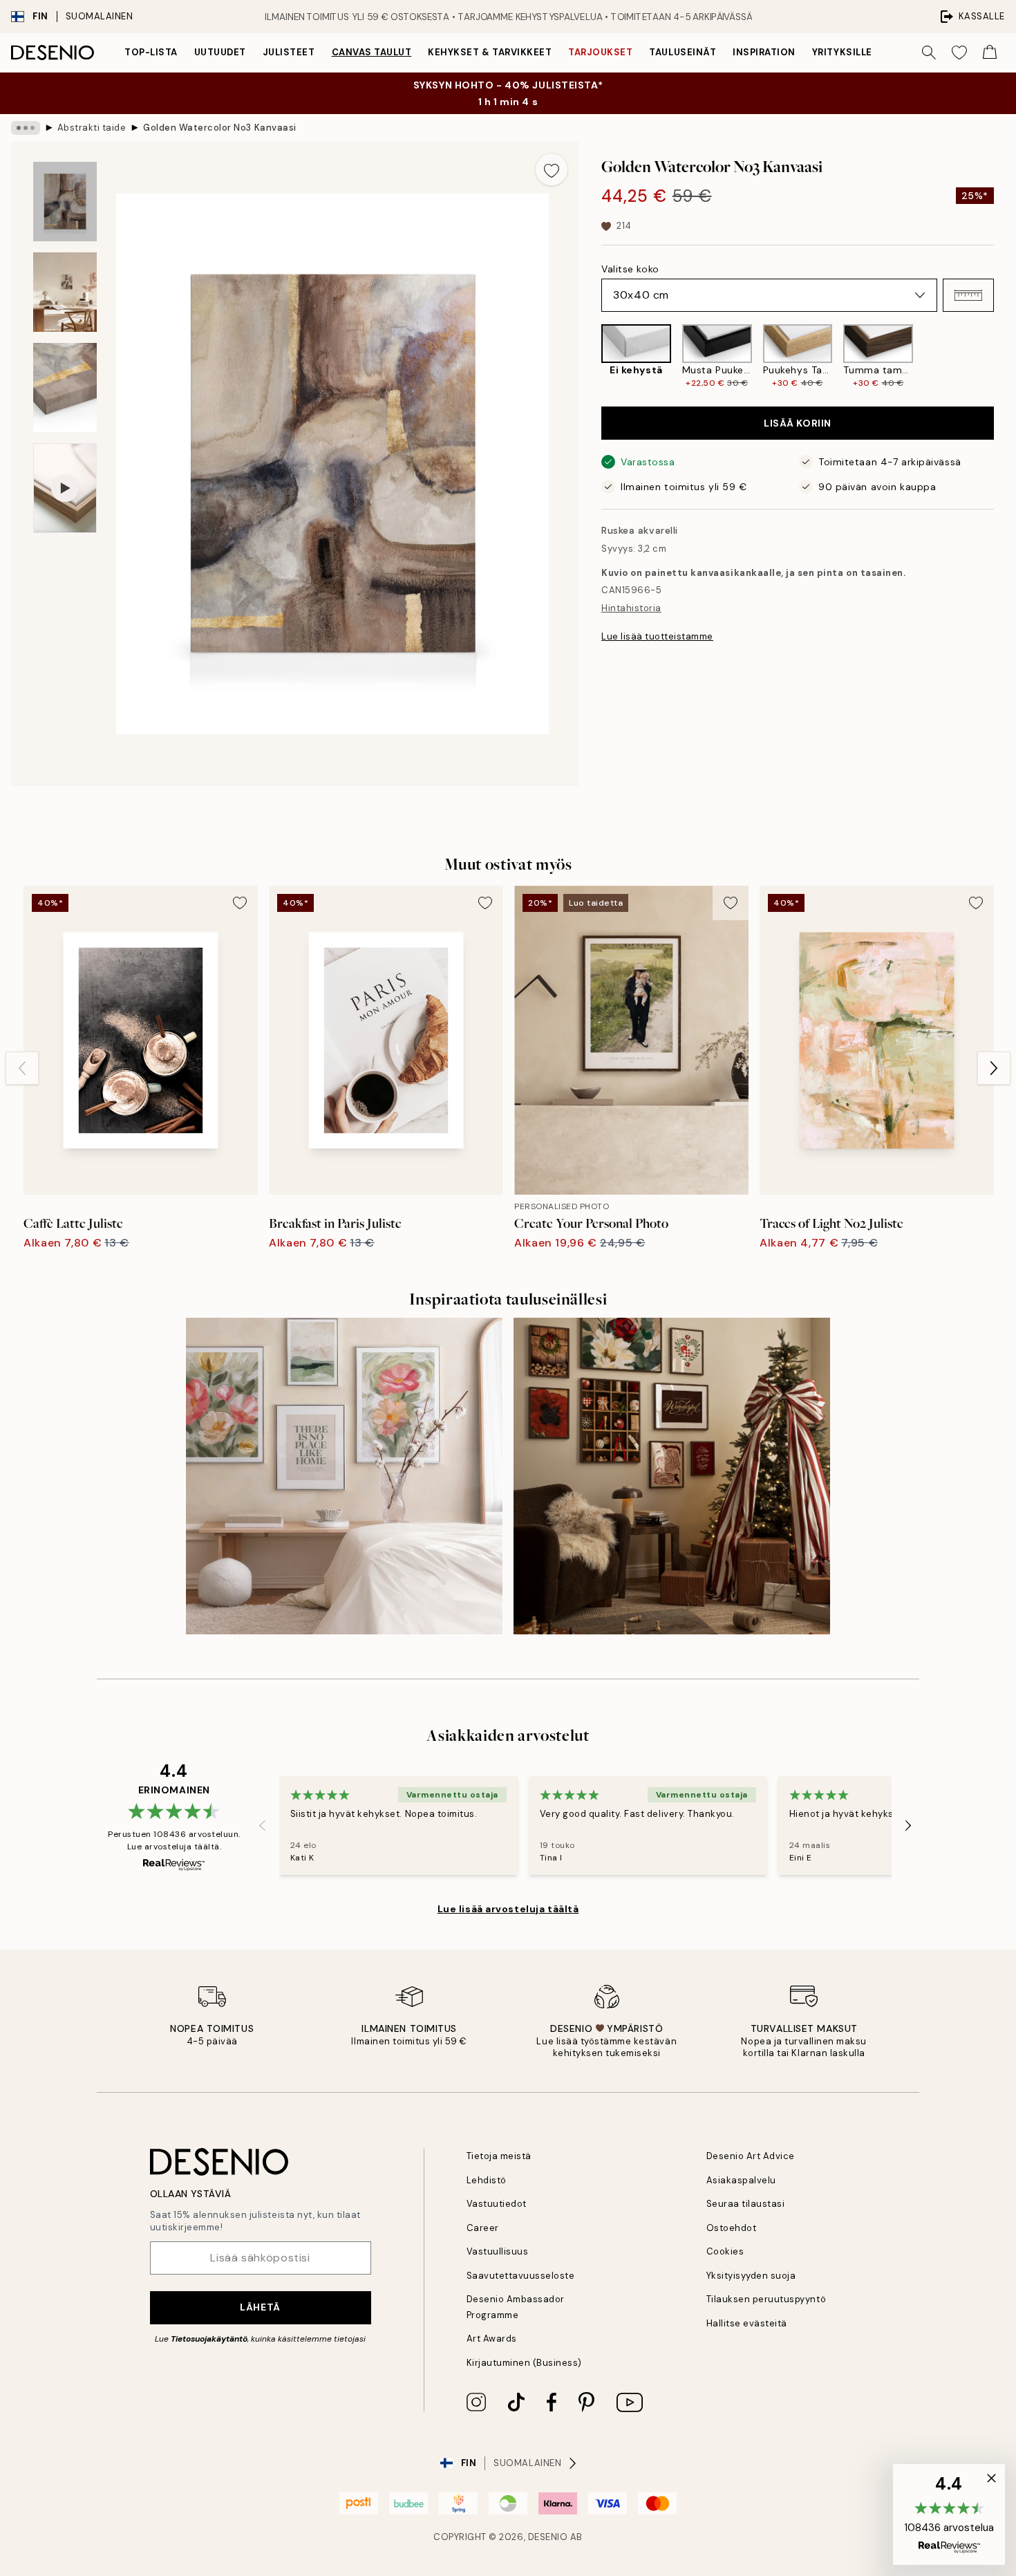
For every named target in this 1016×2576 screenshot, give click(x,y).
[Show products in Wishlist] (959, 53)
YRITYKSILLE (842, 52)
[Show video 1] (65, 488)
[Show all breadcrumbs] (26, 128)
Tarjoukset (600, 52)
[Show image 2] (65, 292)
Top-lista (151, 52)
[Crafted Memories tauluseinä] (672, 1476)
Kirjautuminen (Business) (524, 2363)
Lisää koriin (798, 423)
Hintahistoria (631, 608)
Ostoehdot (732, 2228)
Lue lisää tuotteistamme (657, 636)
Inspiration (764, 52)
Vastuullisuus (498, 2251)
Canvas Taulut (372, 52)
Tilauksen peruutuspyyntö (766, 2299)
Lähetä (260, 2307)
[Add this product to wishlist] (552, 169)
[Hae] (929, 53)
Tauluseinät (683, 52)
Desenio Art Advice (751, 2156)
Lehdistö (487, 2180)
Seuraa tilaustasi (746, 2204)
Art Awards (492, 2339)
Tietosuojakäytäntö (209, 2339)
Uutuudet (220, 52)
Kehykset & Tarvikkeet (490, 52)
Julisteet (289, 52)
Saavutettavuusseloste (521, 2276)
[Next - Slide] (1005, 357)
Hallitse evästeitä (747, 2323)
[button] (968, 295)
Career (483, 2228)
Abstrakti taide (92, 128)
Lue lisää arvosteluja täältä (508, 1909)
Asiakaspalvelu (741, 2180)
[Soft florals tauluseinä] (344, 1476)
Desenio (548, 2537)
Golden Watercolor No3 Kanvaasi (220, 128)
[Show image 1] (65, 202)
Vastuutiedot (497, 2204)
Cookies (725, 2251)
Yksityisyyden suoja (751, 2276)
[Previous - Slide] (590, 357)
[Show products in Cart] (990, 53)
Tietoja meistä (499, 2156)
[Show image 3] (65, 388)
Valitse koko (630, 269)
